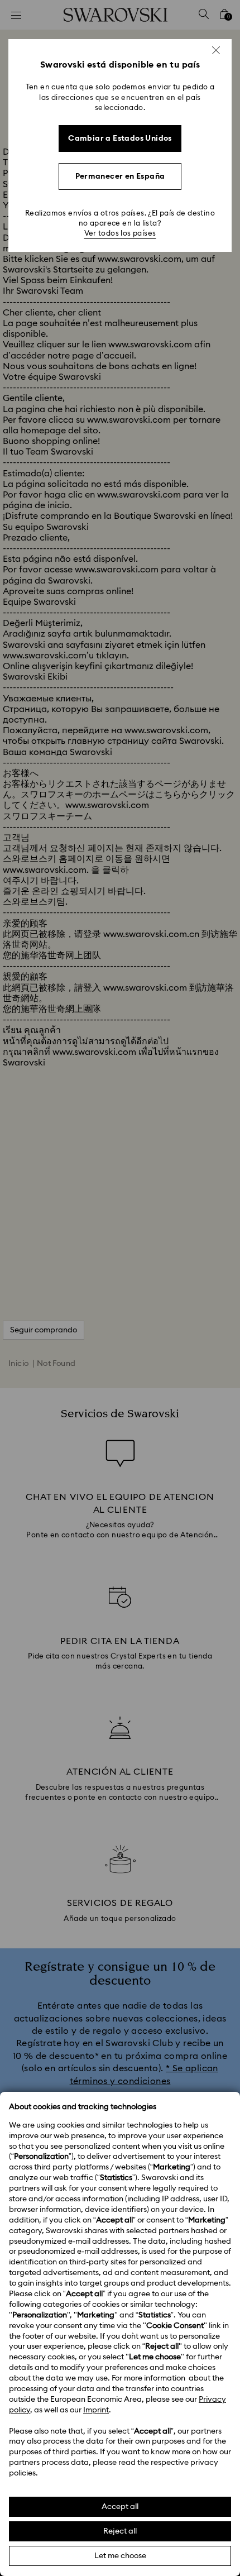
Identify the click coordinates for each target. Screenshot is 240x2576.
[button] (216, 50)
